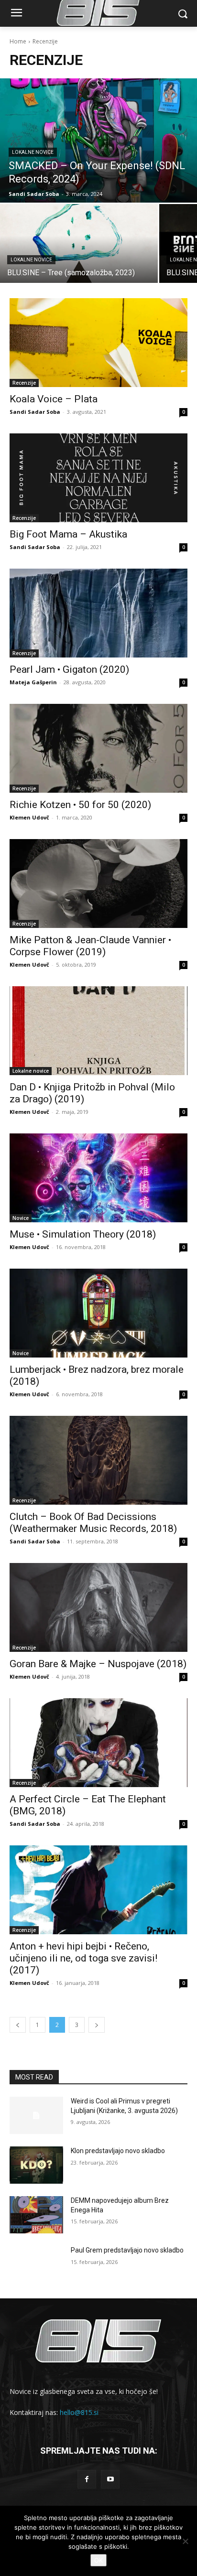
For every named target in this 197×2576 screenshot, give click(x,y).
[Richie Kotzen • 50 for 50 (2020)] (98, 748)
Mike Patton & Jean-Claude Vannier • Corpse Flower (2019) (90, 946)
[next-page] (97, 2025)
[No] (185, 2541)
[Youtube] (110, 2479)
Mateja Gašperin (33, 682)
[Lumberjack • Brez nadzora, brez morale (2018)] (98, 1313)
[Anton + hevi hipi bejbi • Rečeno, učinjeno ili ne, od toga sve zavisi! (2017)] (98, 1890)
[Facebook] (87, 2479)
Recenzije (24, 383)
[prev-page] (18, 2025)
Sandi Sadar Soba (35, 412)
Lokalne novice (33, 152)
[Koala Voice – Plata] (98, 343)
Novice (21, 1218)
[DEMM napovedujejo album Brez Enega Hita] (36, 2215)
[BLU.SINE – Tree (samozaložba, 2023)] (79, 243)
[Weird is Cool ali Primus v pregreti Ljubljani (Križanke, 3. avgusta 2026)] (36, 2115)
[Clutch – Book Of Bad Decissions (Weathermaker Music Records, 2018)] (98, 1460)
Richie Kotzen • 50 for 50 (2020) (80, 805)
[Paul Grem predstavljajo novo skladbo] (36, 2264)
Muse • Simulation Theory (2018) (83, 1234)
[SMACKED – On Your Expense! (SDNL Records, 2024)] (98, 140)
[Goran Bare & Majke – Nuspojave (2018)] (98, 1607)
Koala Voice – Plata (54, 399)
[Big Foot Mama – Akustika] (98, 478)
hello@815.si (79, 2412)
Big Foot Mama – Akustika (68, 534)
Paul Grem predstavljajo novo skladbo (127, 2250)
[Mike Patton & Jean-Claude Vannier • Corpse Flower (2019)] (98, 884)
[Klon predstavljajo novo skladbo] (36, 2165)
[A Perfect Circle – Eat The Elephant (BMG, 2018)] (98, 1743)
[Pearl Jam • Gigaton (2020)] (98, 613)
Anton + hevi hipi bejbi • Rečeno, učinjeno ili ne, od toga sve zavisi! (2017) (83, 1958)
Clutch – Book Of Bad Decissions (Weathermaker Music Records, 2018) (93, 1523)
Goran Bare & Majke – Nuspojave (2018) (98, 1664)
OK (98, 2560)
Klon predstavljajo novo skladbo (118, 2151)
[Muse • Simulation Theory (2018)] (98, 1178)
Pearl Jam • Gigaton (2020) (69, 669)
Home (18, 41)
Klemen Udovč (29, 817)
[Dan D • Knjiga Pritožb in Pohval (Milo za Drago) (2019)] (98, 1031)
